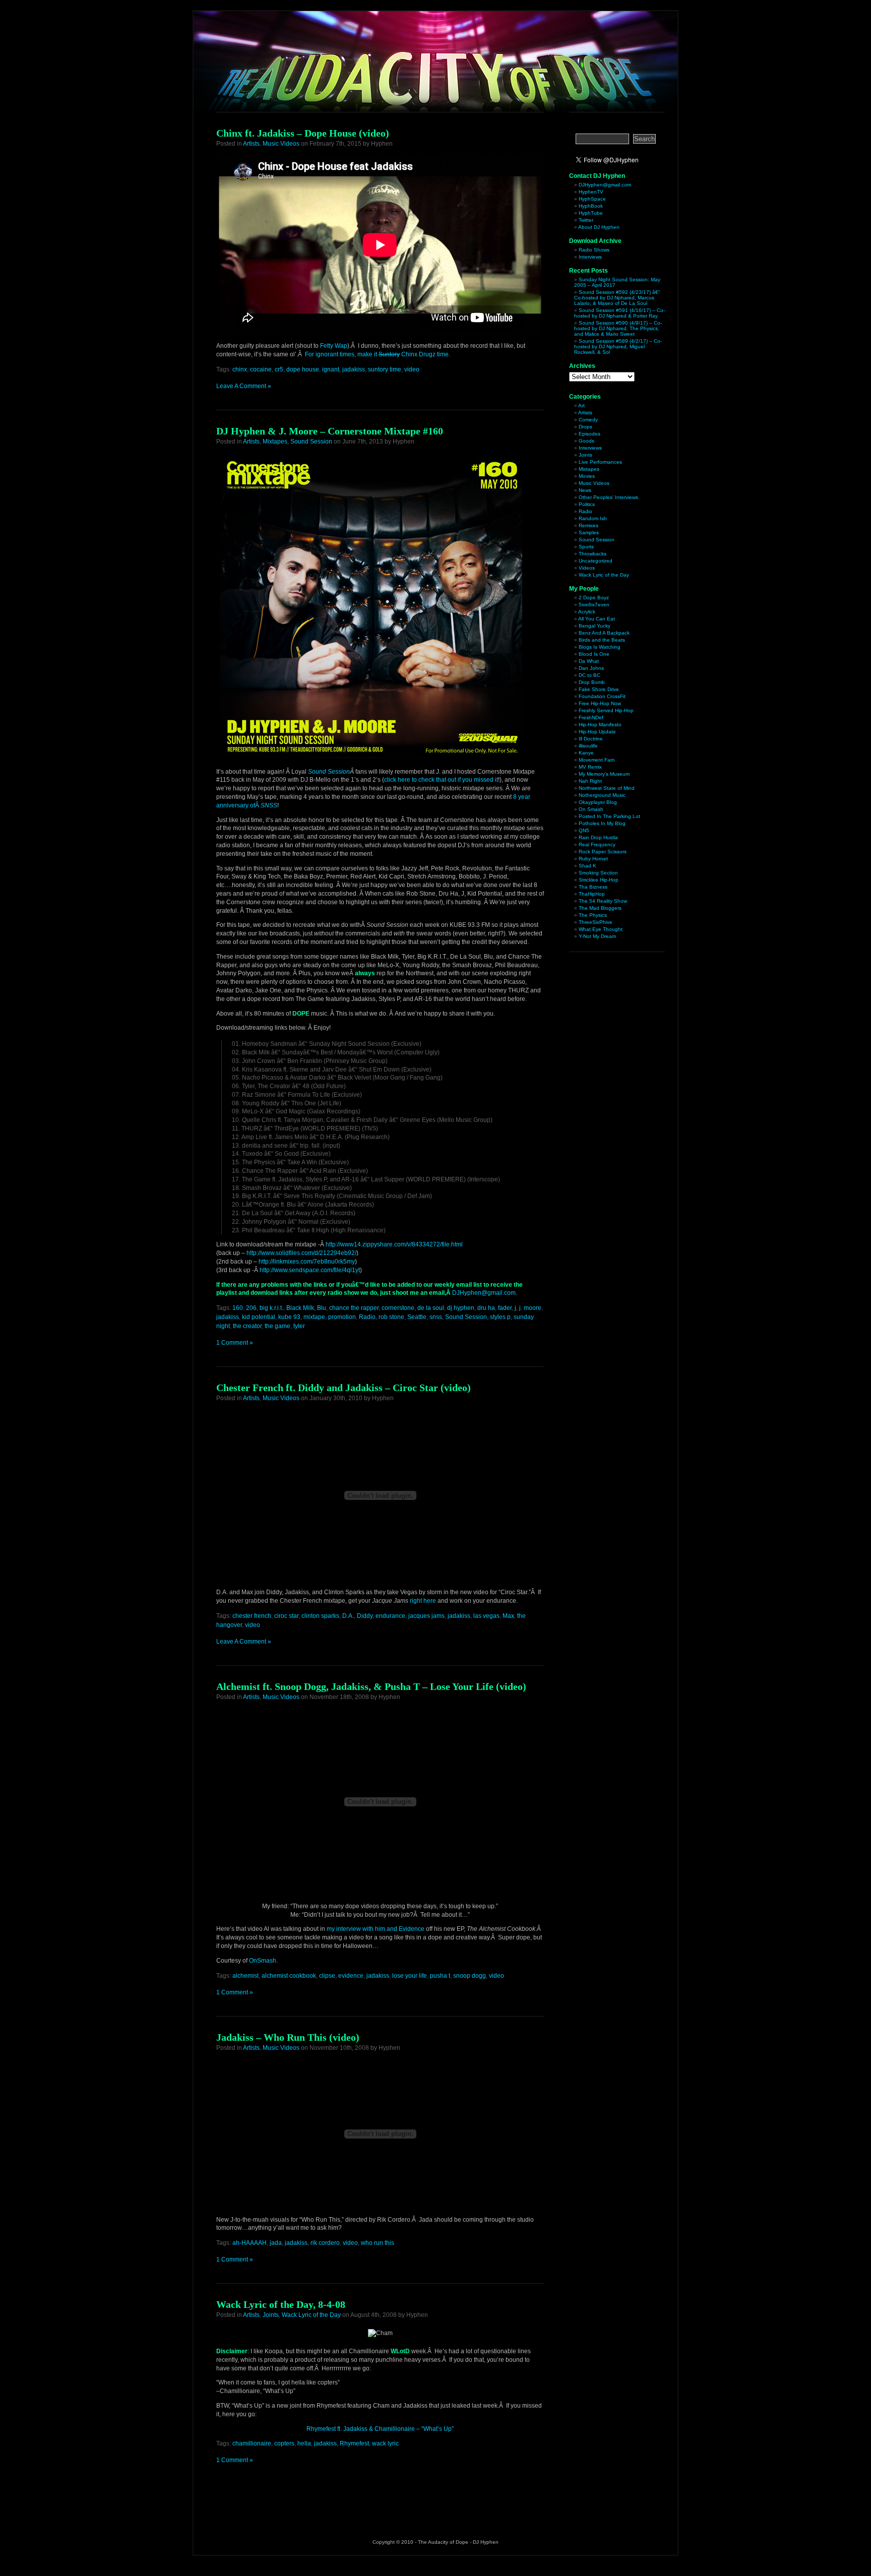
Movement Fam (597, 760)
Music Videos (281, 144)
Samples (589, 532)
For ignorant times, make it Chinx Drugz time (377, 354)
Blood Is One (594, 654)
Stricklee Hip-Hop (599, 880)
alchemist (245, 1976)
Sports (586, 547)
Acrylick (587, 612)
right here (423, 1601)
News (585, 490)
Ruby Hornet (593, 859)
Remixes (588, 525)
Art (581, 405)
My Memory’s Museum (604, 774)
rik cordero (325, 2243)
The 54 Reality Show (603, 901)
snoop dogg (470, 1976)
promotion (342, 1317)
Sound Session (311, 442)
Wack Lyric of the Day (311, 2315)
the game (277, 1326)
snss (436, 1317)
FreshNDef (591, 717)
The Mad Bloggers (600, 908)
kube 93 (289, 1317)
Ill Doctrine (591, 739)
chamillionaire (252, 2443)
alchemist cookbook (289, 1976)
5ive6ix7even (594, 605)
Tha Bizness (593, 887)
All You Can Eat (597, 619)
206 (251, 1308)
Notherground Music (602, 795)
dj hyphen (461, 1308)
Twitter (586, 220)
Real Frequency (597, 844)
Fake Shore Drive (599, 689)
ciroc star (286, 1616)
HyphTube (591, 213)
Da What (589, 661)
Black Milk (300, 1308)
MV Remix (590, 767)
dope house (303, 369)
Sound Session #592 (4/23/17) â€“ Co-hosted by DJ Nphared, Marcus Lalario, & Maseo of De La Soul (617, 298)
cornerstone (398, 1308)
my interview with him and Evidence (376, 1929)
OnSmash (263, 1961)
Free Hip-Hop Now (600, 703)
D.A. (348, 1616)
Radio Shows (594, 250)
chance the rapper (354, 1308)
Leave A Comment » (244, 386)
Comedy (588, 420)
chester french (252, 1616)
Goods (586, 441)
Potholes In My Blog (602, 823)
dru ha (486, 1308)
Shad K (587, 866)
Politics (587, 504)
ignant (331, 369)
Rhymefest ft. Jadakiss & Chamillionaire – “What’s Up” (380, 2429)
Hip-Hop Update (597, 732)
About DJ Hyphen (599, 227)
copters (284, 2443)
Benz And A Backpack (604, 633)
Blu (322, 1308)
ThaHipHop (592, 894)
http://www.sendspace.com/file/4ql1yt (310, 1270)
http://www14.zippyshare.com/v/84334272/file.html (394, 1244)
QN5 (584, 830)
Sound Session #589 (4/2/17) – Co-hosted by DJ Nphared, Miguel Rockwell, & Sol (618, 347)
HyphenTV (591, 192)
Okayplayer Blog (598, 802)
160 (238, 1308)
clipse (327, 1976)
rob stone (391, 1317)
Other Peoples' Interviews (608, 497)
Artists (251, 144)
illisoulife (588, 746)
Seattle (417, 1317)
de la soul (431, 1308)
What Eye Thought (601, 929)
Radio (367, 1317)
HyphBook (591, 206)
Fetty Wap (334, 346)
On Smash (591, 809)
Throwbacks (593, 554)
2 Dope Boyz (594, 598)
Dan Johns (591, 668)
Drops (585, 427)
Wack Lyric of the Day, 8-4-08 (281, 2304)
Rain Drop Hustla (598, 837)
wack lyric (385, 2443)
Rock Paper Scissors (603, 852)
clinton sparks (320, 1616)
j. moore (530, 1308)
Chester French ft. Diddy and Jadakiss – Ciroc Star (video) (344, 1388)
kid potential (259, 1317)
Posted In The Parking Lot (609, 816)
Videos (587, 568)
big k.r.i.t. (271, 1308)
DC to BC (589, 675)
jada (276, 2243)
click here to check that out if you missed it (441, 780)
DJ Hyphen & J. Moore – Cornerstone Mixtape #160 (330, 431)
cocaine (261, 369)
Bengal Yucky (595, 626)
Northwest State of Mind (607, 788)
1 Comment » (235, 1343)
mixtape (314, 1317)
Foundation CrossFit (602, 696)
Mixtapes (275, 442)
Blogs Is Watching (600, 647)
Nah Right (590, 781)
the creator (247, 1326)
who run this (378, 2243)
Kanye (586, 753)
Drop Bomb (592, 682)
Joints (271, 2315)
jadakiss (354, 369)
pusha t (440, 1976)
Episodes (589, 434)
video (412, 369)
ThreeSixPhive (596, 922)
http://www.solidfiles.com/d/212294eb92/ (301, 1253)
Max (508, 1616)
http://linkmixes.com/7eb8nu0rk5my (307, 1262)
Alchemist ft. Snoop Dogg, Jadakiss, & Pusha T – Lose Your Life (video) (371, 1686)
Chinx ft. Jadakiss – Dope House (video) (303, 133)
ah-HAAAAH (250, 2243)
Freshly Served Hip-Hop (606, 710)
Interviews (590, 257)
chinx (240, 369)
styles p (500, 1317)
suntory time (385, 369)
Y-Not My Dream (597, 936)
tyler (299, 1326)
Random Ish (593, 518)
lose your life (410, 1976)
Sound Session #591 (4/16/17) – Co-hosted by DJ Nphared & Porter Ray (619, 313)
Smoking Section (598, 873)
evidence (351, 1976)
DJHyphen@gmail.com (484, 1293)
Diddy (365, 1616)
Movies (587, 476)
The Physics (593, 915)
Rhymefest (354, 2443)
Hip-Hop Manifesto (600, 725)
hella (304, 2443)
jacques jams (426, 1616)
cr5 (279, 369)
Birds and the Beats (602, 640)
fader (505, 1308)
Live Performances (600, 462)
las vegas (486, 1616)
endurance (390, 1616)
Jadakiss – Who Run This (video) (288, 2037)
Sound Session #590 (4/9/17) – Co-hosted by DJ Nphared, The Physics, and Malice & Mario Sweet (618, 328)
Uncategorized (596, 561)
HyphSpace (592, 199)
